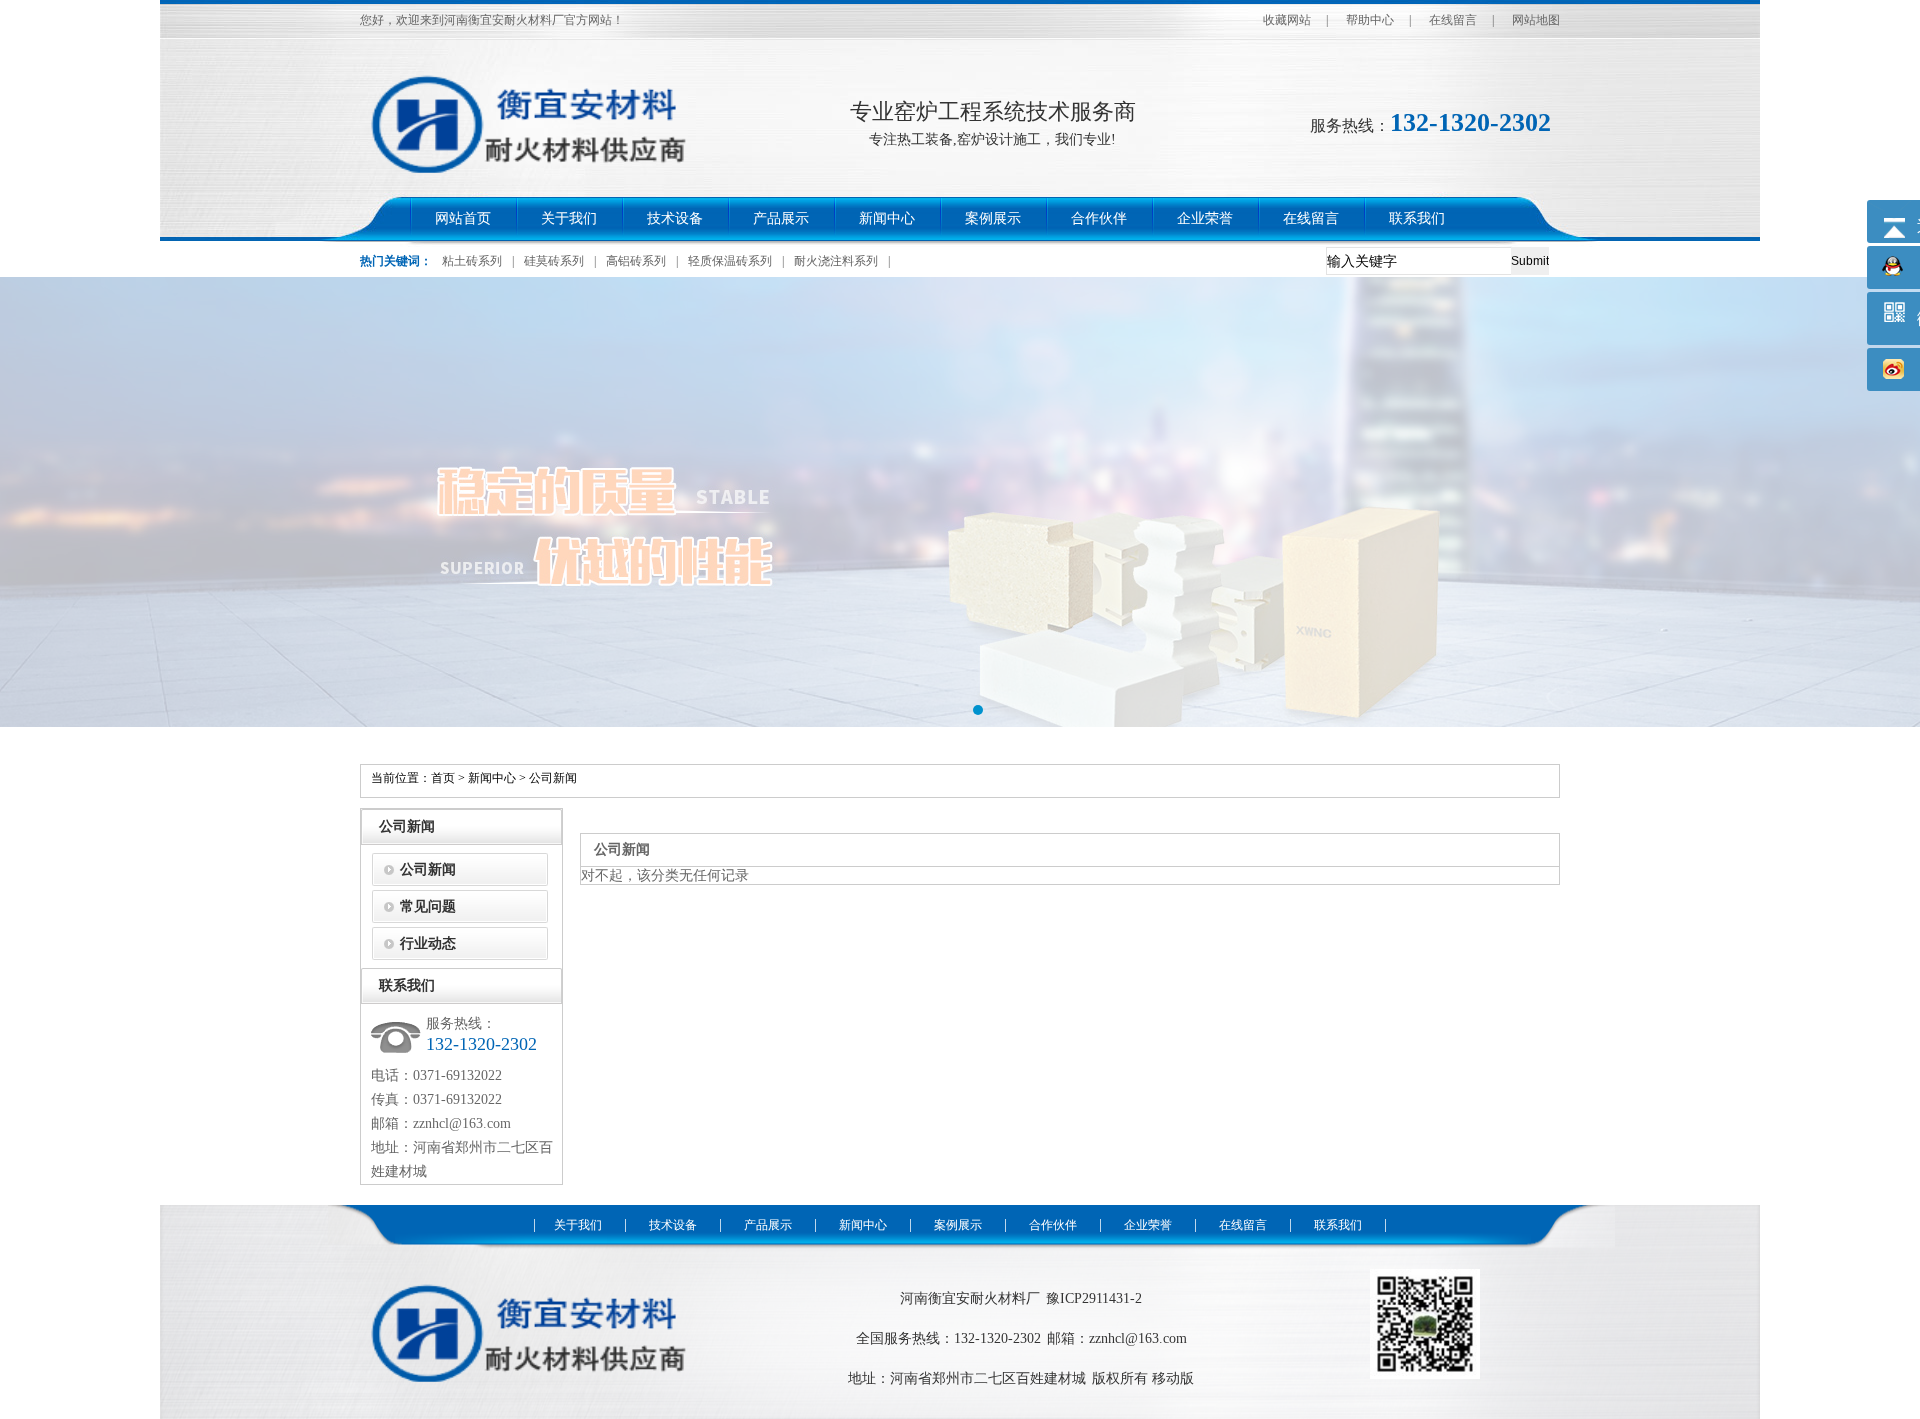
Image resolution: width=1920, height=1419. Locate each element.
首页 (443, 778)
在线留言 (1453, 20)
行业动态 (428, 943)
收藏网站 (1287, 20)
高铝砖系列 (636, 261)
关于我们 (569, 218)
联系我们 (1417, 218)
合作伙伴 (1099, 218)
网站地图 (1536, 20)
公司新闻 (553, 778)
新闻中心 (887, 218)
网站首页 (463, 218)
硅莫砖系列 (554, 261)
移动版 (1173, 1378)
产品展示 (781, 218)
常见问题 (428, 906)
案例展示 (993, 218)
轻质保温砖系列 (730, 261)
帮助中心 (1370, 20)
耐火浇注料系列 (836, 261)
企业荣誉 (1205, 218)
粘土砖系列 (472, 261)
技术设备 (675, 218)
